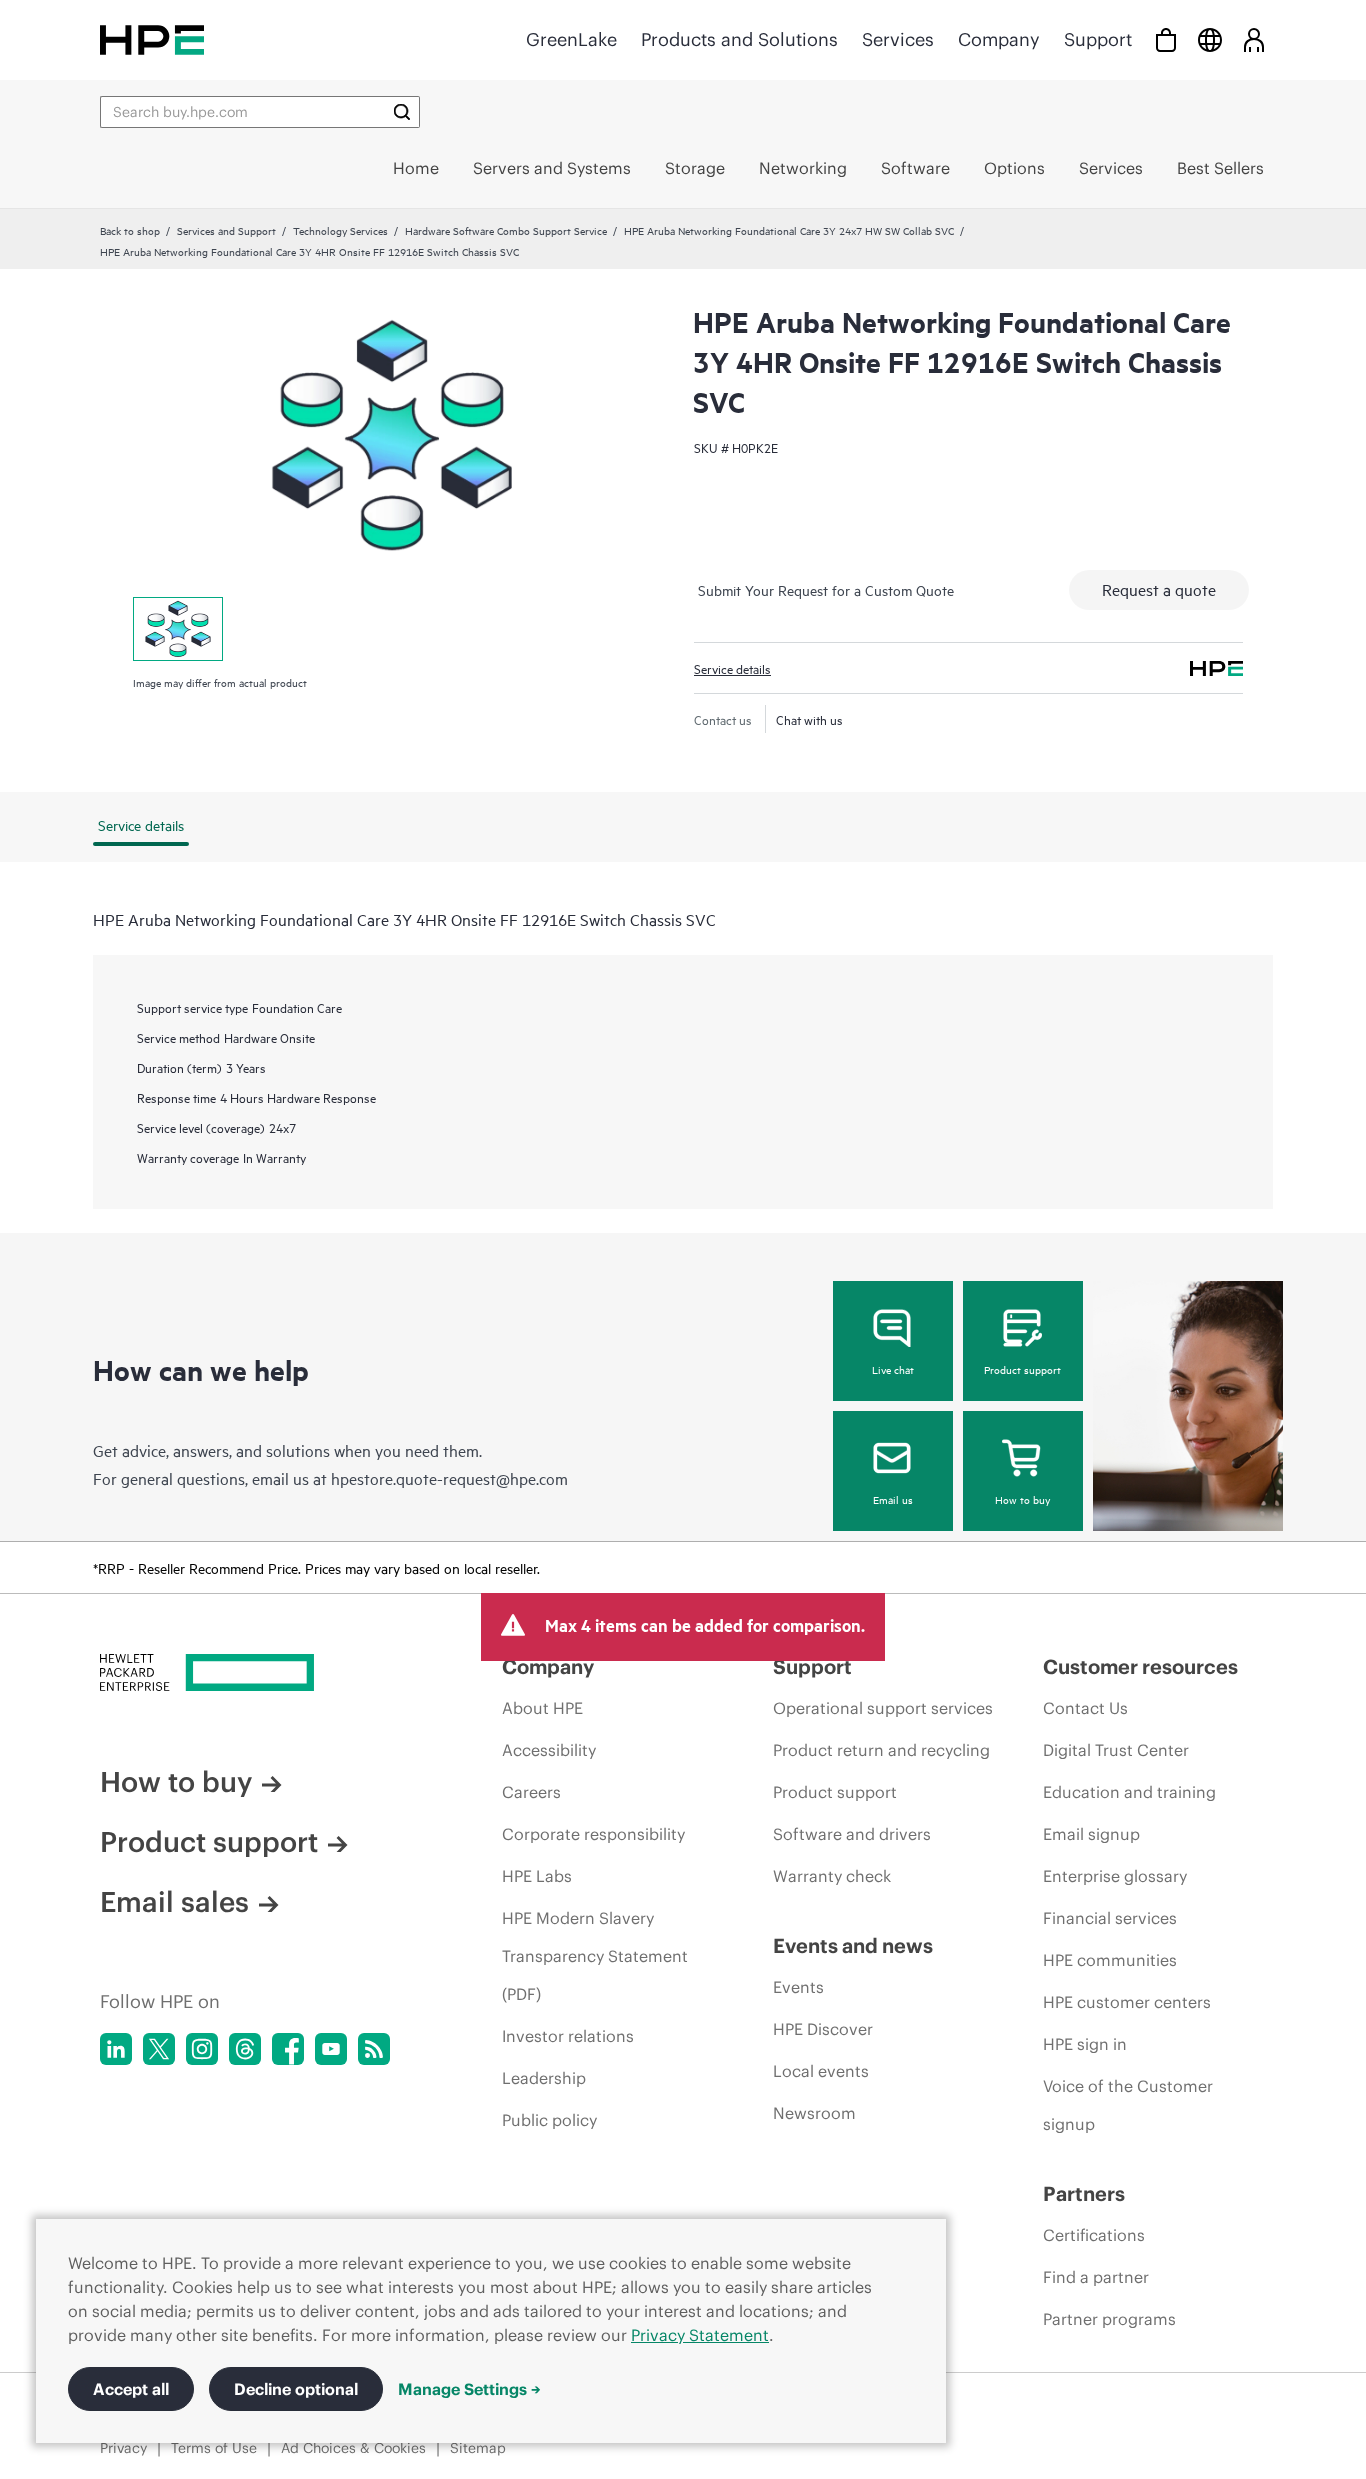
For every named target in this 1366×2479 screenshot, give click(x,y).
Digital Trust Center (1116, 1750)
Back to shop (130, 230)
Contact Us (1085, 1708)
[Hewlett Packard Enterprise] (152, 39)
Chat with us (809, 719)
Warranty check (832, 1876)
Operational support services (883, 1708)
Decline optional (296, 2389)
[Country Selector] (1210, 39)
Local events (821, 2071)
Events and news (853, 1945)
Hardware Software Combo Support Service (506, 230)
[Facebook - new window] (288, 2049)
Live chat (893, 1369)
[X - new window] (159, 2049)
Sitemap (478, 2448)
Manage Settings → (469, 2389)
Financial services (1110, 1918)
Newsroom (814, 2113)
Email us (893, 1499)
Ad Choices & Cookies (353, 2448)
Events (798, 1987)
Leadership (544, 2078)
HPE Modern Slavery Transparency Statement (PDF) (595, 1956)
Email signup (1091, 1834)
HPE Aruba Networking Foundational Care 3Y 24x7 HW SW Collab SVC (789, 230)
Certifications (1094, 2235)
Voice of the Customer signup (1128, 2105)
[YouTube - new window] (331, 2049)
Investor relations (568, 2036)
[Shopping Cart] (1166, 39)
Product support (1022, 1369)
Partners (1084, 2193)
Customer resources (1140, 1666)
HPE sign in (1085, 2044)
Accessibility (549, 1750)
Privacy (123, 2448)
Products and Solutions (739, 39)
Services (898, 39)
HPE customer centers (1127, 2002)
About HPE (542, 1708)
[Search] (402, 112)
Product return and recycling (881, 1750)
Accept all (131, 2389)
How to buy (1022, 1499)
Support (1098, 39)
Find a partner (1096, 2277)
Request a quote (1159, 589)
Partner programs (1109, 2319)
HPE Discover (823, 2029)
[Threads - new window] (245, 2049)
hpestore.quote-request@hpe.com (449, 1478)
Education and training (1129, 1792)
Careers (531, 1792)
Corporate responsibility (593, 1834)
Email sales (174, 1902)
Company (999, 39)
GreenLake (571, 39)
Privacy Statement (700, 2335)
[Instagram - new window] (202, 2049)
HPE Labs (537, 1876)
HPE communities (1110, 1960)
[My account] (1254, 39)
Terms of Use (214, 2448)
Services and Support (226, 230)
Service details (732, 668)
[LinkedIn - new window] (116, 2049)
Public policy (549, 2120)
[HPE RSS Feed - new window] (374, 2049)
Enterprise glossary (1115, 1876)
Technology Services (340, 230)
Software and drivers (852, 1834)
